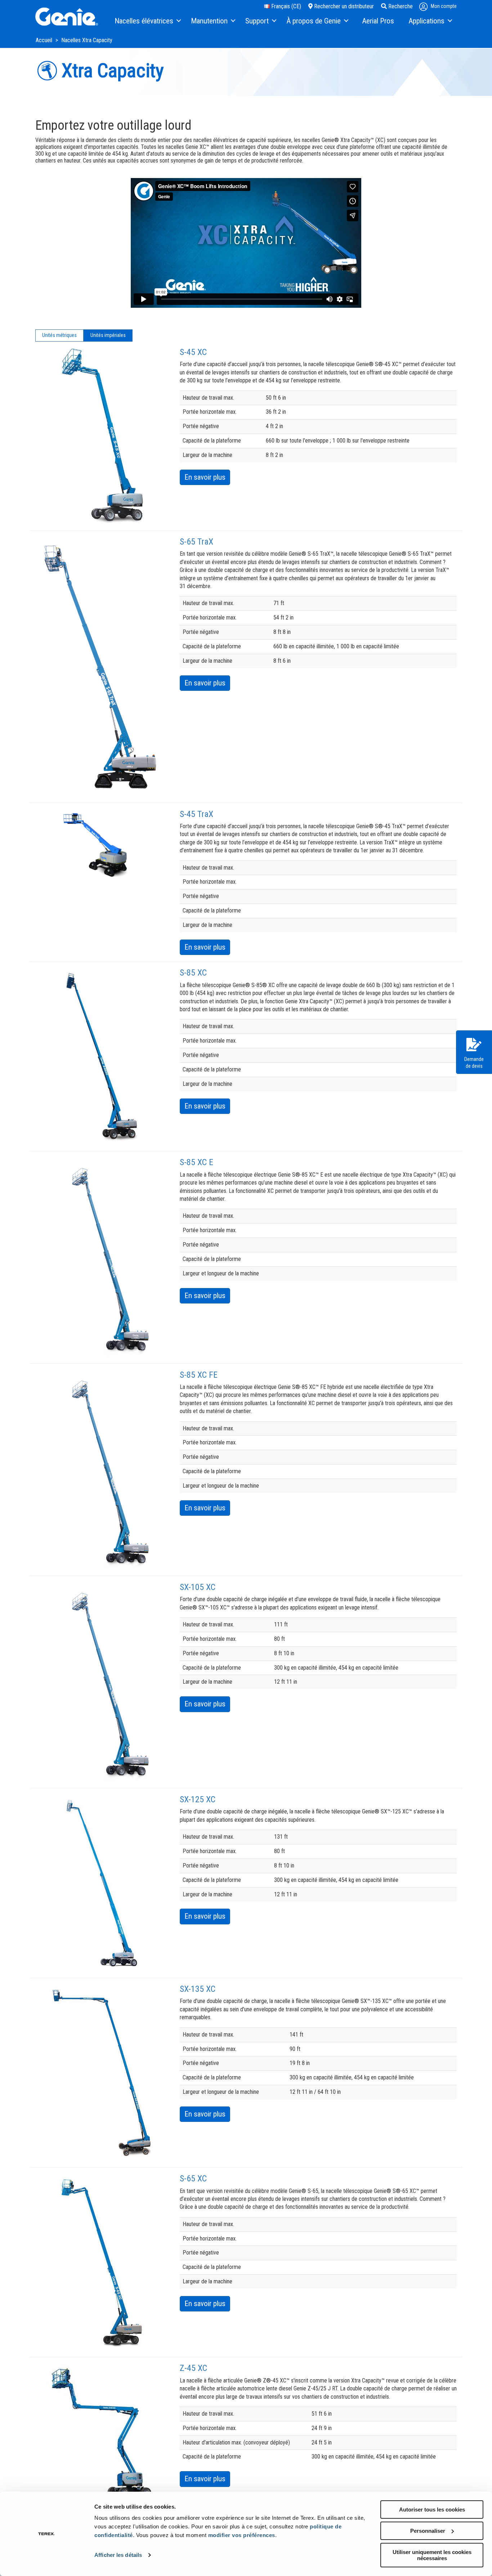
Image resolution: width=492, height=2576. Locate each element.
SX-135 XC (198, 1989)
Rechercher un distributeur (343, 6)
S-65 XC (193, 2179)
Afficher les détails (118, 2555)
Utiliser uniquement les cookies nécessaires (432, 2555)
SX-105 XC (198, 1587)
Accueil (45, 40)
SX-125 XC (198, 1799)
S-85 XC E (196, 1162)
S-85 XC (193, 973)
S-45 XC (193, 352)
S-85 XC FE (199, 1375)
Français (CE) (285, 6)
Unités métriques (59, 335)
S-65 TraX (196, 542)
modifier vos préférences (242, 2535)
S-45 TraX (196, 814)
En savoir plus (205, 477)
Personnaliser (428, 2531)
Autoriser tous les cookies (432, 2510)
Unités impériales (108, 335)
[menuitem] (147, 21)
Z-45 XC (193, 2368)
